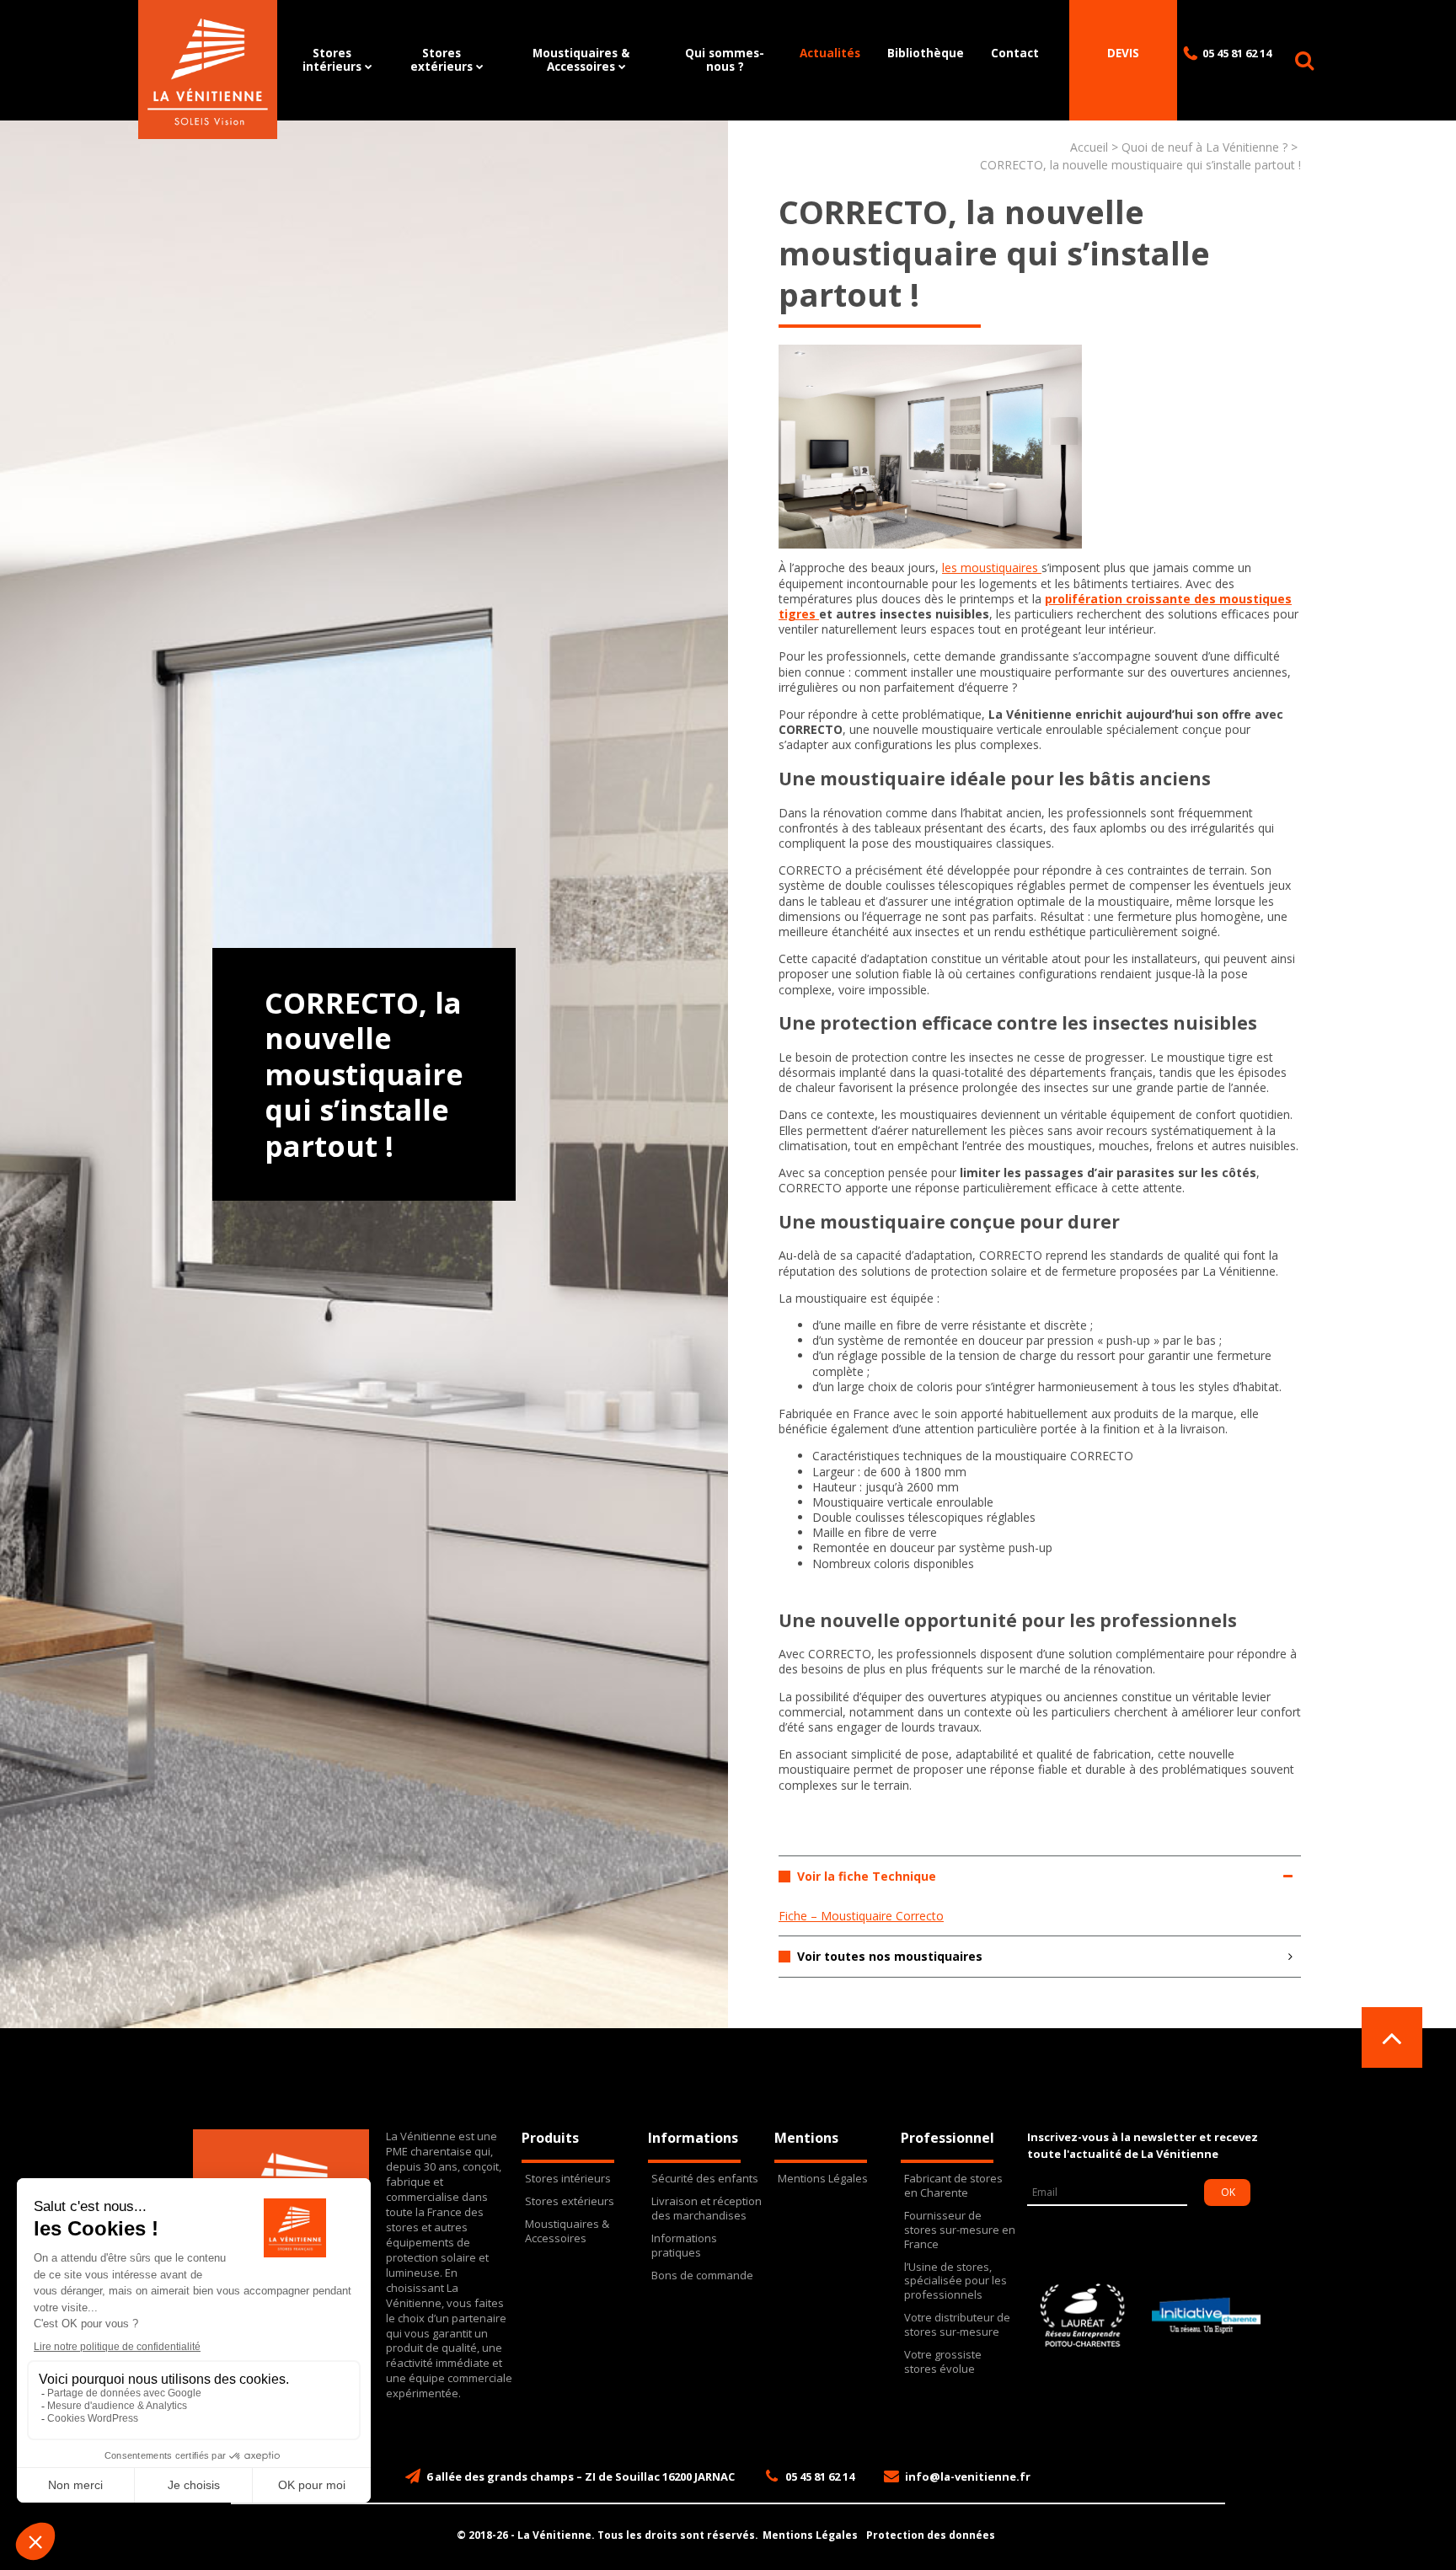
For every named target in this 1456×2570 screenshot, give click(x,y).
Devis (1123, 53)
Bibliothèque (926, 53)
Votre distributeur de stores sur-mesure (957, 2325)
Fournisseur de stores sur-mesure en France (960, 2230)
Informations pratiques (684, 2246)
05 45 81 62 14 (1237, 53)
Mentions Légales (823, 2179)
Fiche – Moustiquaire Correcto (861, 1916)
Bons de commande (702, 2276)
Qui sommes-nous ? (725, 59)
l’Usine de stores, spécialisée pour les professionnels (955, 2281)
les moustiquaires (992, 568)
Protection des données (931, 2535)
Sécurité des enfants (705, 2179)
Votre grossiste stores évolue (943, 2362)
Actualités (830, 53)
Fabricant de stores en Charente (953, 2186)
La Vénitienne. (556, 2535)
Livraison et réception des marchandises (707, 2209)
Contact (1015, 53)
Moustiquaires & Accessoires (581, 59)
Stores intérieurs (332, 59)
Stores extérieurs (442, 59)
